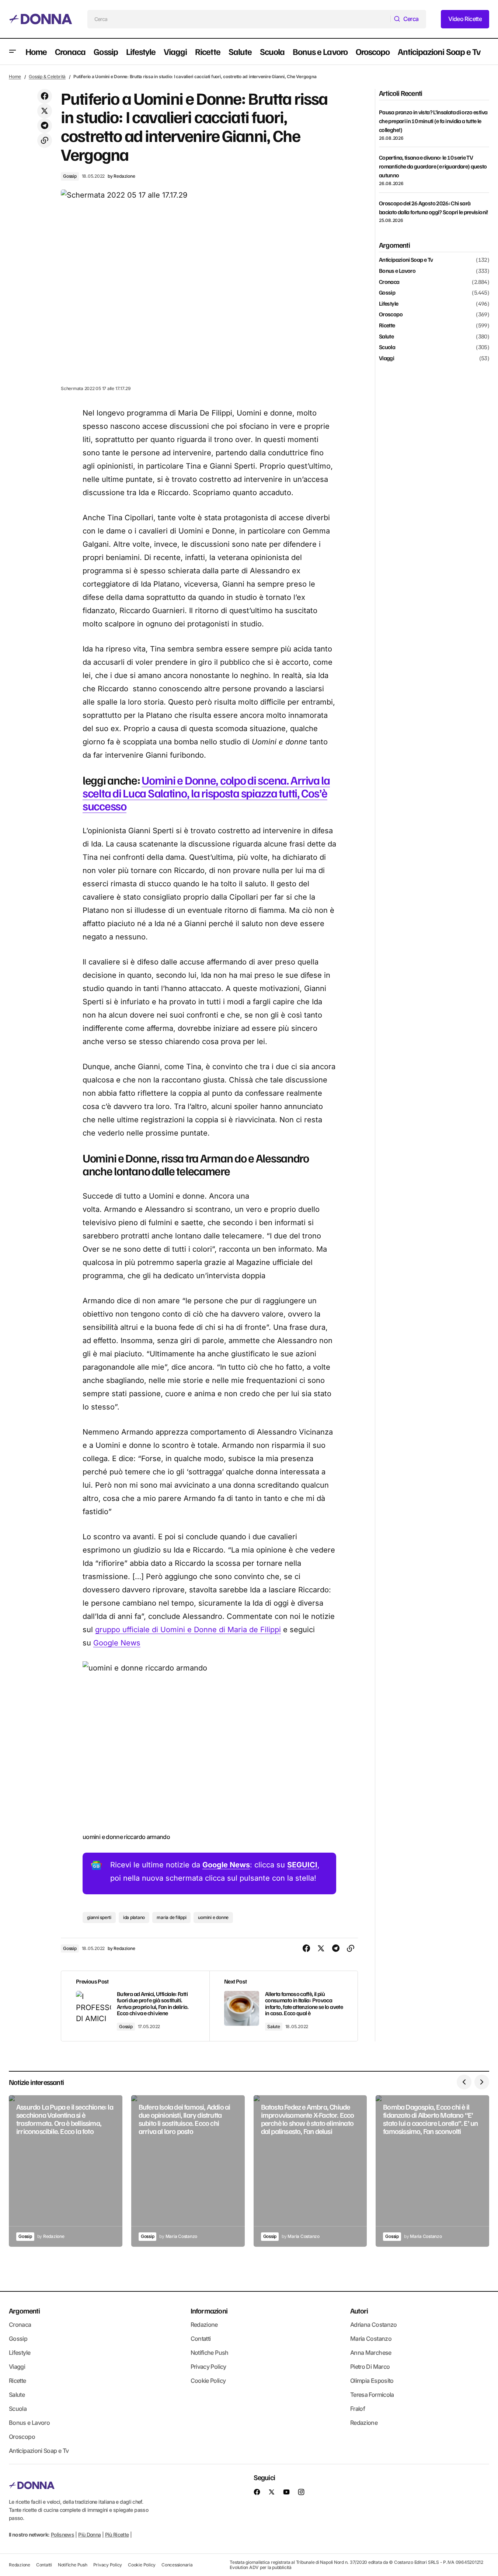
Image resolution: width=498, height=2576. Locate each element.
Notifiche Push (210, 2353)
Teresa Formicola (372, 2395)
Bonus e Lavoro (397, 271)
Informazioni (209, 2311)
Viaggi (386, 358)
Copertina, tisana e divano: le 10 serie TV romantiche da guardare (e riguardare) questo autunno (433, 166)
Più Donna (89, 2535)
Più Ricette (117, 2535)
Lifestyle (389, 303)
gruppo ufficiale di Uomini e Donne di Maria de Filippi (188, 1630)
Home (15, 77)
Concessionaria (177, 2565)
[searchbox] (239, 19)
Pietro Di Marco (370, 2367)
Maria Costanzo (371, 2339)
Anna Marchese (371, 2353)
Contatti (201, 2339)
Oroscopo (391, 314)
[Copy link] (45, 140)
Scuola (387, 347)
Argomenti (24, 2311)
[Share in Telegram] (45, 126)
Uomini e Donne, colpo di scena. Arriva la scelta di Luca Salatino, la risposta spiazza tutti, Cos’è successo (206, 793)
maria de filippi (171, 1917)
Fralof (358, 2409)
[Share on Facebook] (45, 96)
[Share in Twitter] (45, 111)
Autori (359, 2311)
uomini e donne (213, 1917)
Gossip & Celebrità (47, 77)
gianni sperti (99, 1917)
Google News (117, 1643)
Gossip (70, 176)
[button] (13, 52)
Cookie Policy (208, 2381)
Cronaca (389, 282)
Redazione (204, 2325)
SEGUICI (302, 1865)
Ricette (387, 326)
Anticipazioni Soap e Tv (406, 260)
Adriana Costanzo (374, 2325)
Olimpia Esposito (372, 2381)
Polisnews (62, 2535)
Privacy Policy (208, 2367)
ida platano (134, 1917)
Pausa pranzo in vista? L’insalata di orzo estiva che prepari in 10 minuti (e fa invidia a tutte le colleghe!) (433, 121)
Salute (274, 2026)
